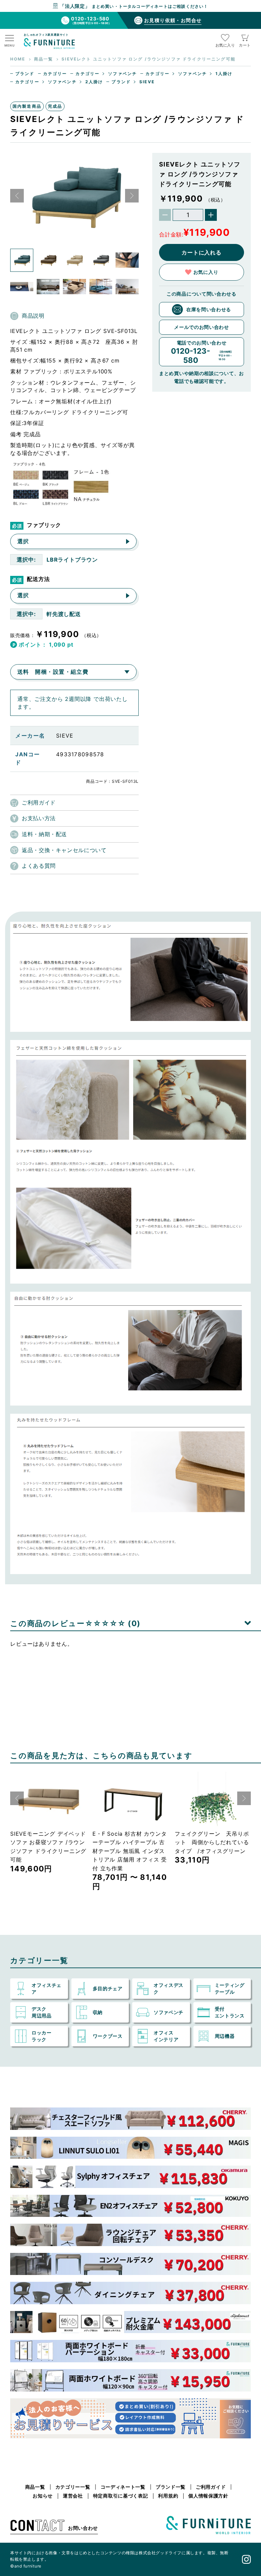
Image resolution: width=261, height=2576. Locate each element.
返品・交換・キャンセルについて (64, 850)
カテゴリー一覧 (73, 2487)
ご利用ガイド (39, 802)
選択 (23, 541)
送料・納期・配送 (44, 834)
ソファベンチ (123, 74)
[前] (17, 196)
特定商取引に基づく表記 (121, 2496)
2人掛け (94, 82)
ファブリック (44, 525)
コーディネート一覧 (123, 2487)
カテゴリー (55, 74)
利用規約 (168, 2496)
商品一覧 (35, 2487)
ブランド (25, 74)
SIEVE (147, 82)
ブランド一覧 (171, 2487)
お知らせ (43, 2496)
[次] (132, 196)
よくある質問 (39, 866)
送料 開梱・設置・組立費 (53, 672)
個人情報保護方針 (208, 2496)
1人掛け (224, 74)
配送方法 (38, 579)
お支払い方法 (39, 818)
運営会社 (73, 2496)
